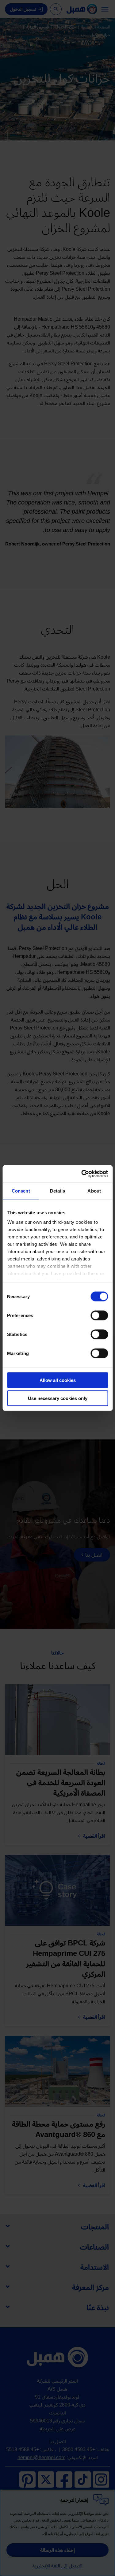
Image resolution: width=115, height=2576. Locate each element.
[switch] (99, 1315)
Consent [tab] (21, 1191)
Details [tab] (57, 1191)
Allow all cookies (58, 1380)
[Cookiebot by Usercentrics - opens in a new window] (82, 1174)
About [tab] (94, 1191)
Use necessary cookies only (58, 1398)
